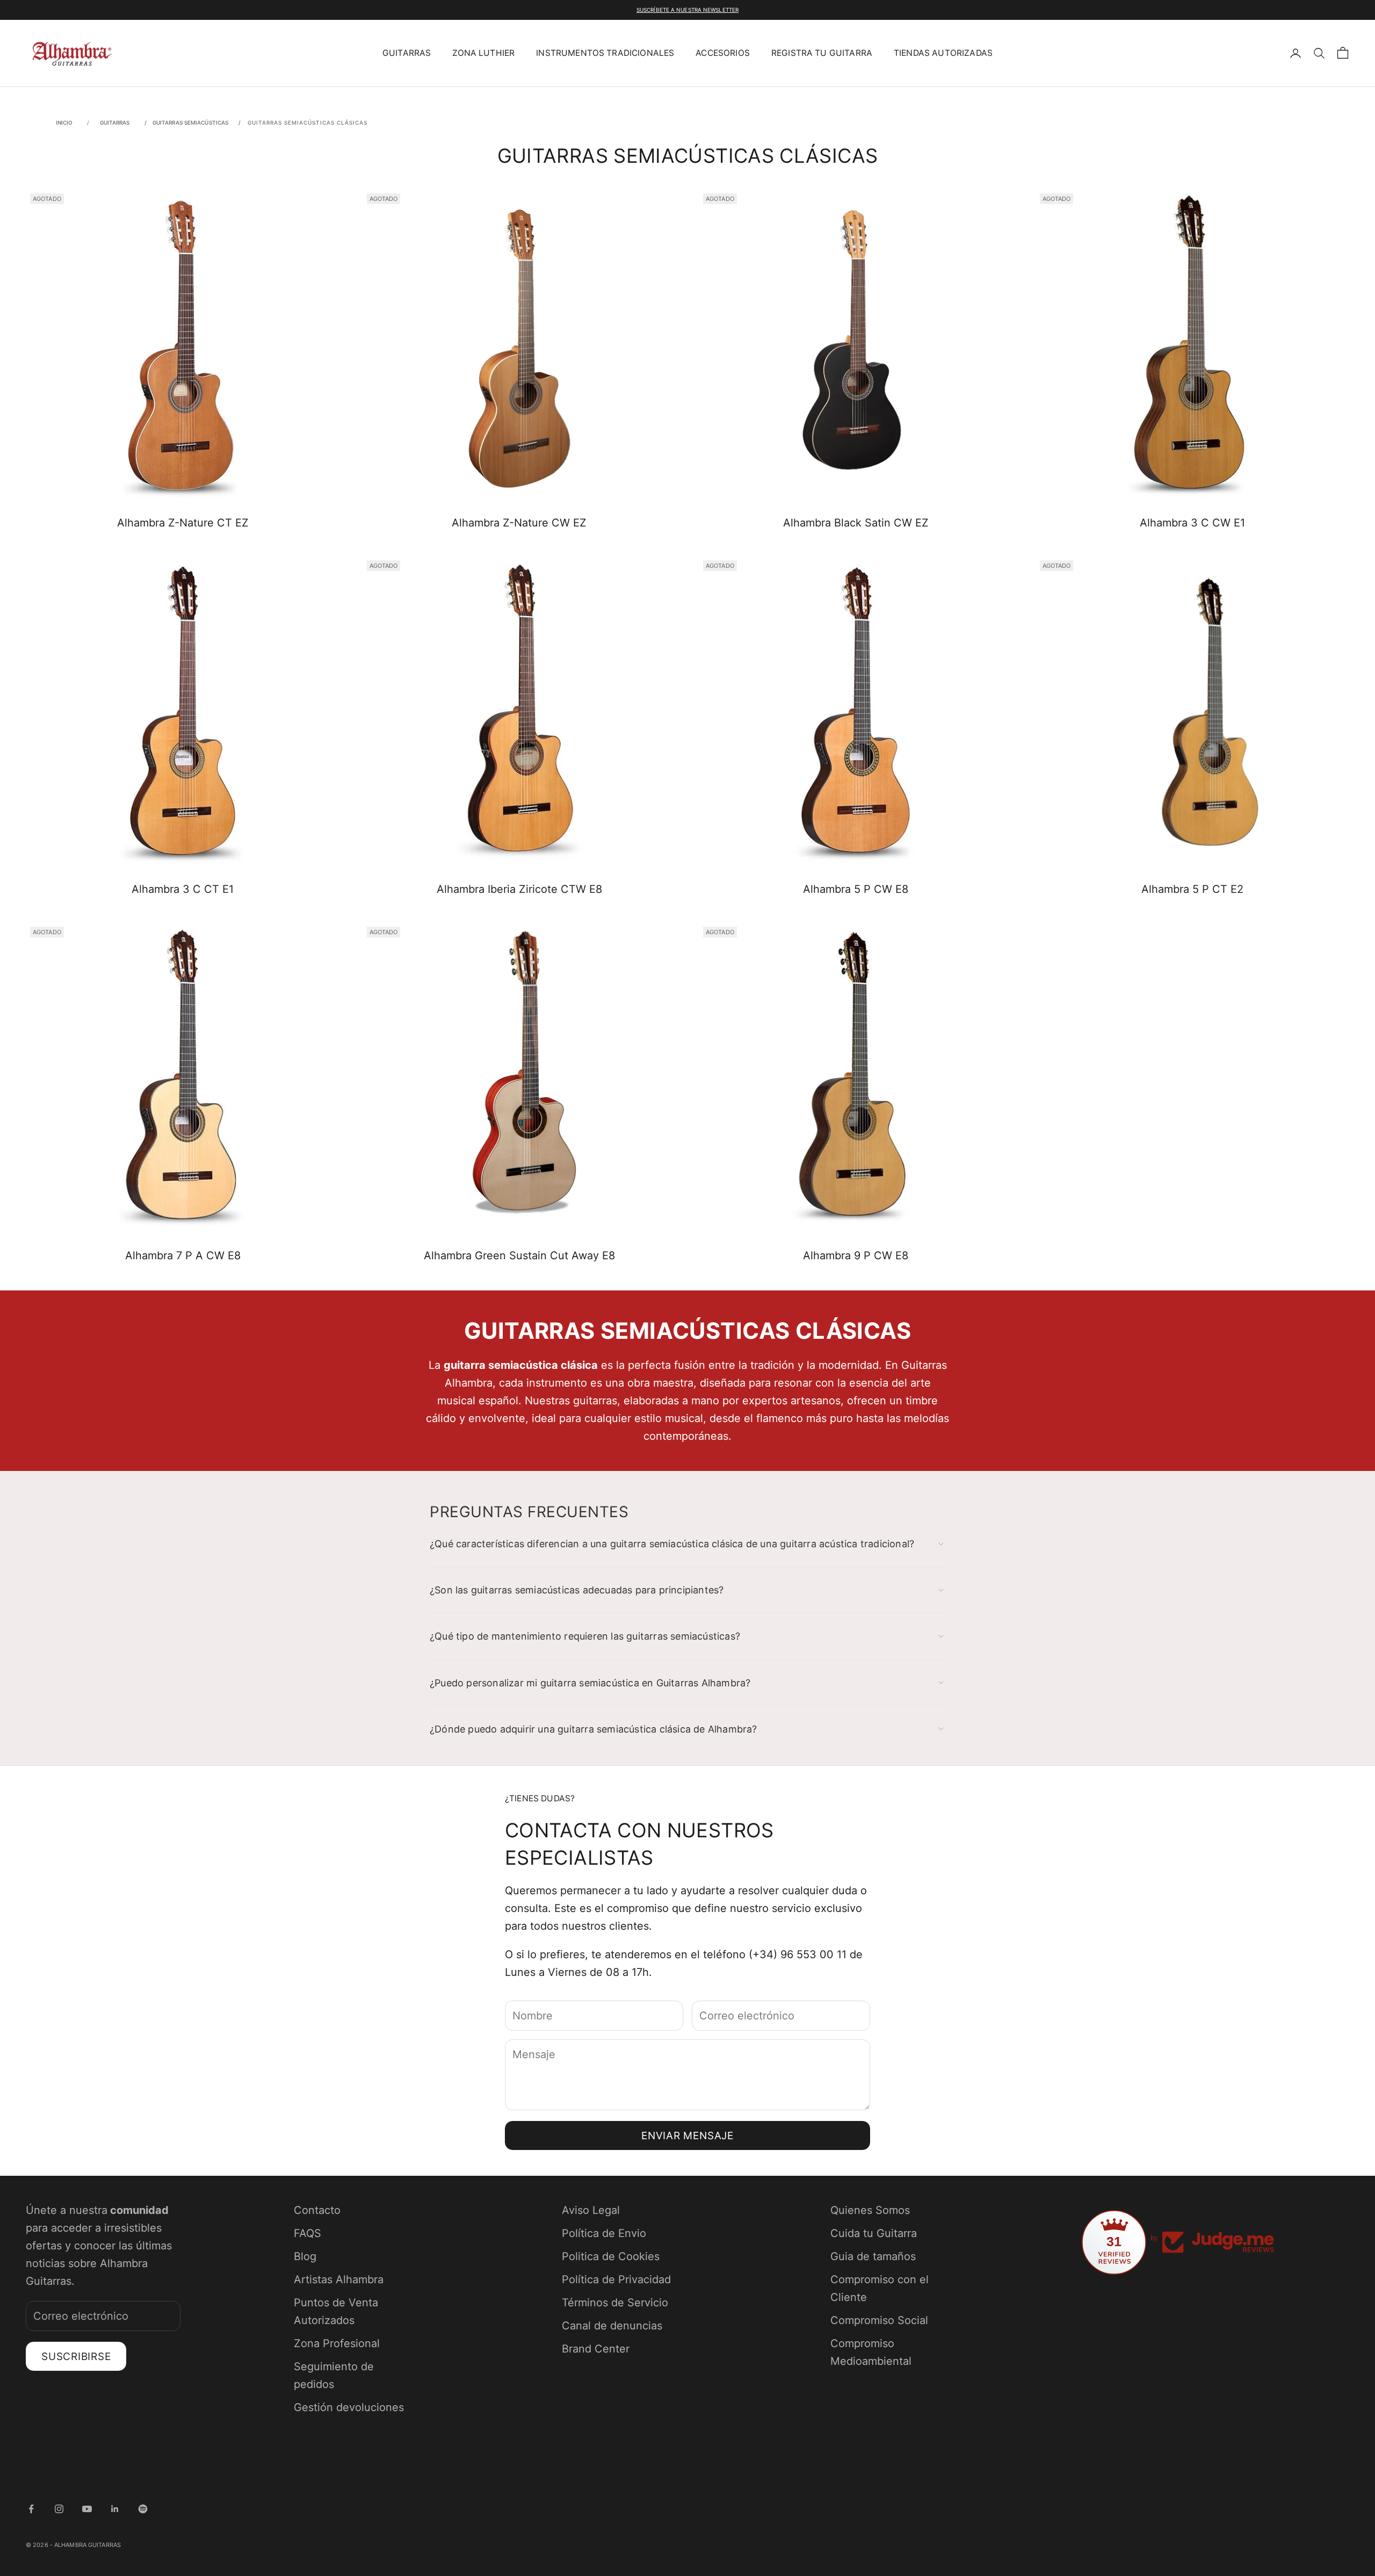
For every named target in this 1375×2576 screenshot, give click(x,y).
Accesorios (723, 53)
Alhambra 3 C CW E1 (1192, 523)
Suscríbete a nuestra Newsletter (687, 10)
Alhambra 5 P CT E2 (1192, 889)
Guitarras (407, 53)
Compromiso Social (879, 2320)
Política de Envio (604, 2233)
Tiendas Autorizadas (943, 53)
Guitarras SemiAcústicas (191, 122)
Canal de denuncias (612, 2326)
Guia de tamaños (873, 2256)
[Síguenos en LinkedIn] (115, 2509)
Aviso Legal (591, 2210)
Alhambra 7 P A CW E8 (183, 1255)
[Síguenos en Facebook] (31, 2509)
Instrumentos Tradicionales (605, 53)
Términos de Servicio (615, 2303)
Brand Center (596, 2349)
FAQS (307, 2233)
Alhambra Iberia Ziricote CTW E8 (519, 889)
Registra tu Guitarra (822, 53)
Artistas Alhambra (339, 2279)
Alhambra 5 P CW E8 (856, 889)
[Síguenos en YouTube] (87, 2509)
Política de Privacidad (616, 2279)
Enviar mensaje (687, 2136)
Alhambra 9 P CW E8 (856, 1255)
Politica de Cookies (611, 2256)
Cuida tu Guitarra (874, 2233)
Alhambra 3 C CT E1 (183, 889)
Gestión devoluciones (349, 2407)
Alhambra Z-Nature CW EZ (519, 523)
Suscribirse (76, 2357)
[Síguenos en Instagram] (59, 2509)
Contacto (317, 2210)
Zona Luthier (483, 53)
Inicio (64, 122)
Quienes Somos (870, 2210)
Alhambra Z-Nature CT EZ (183, 523)
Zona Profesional (337, 2343)
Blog (305, 2256)
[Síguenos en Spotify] (143, 2509)
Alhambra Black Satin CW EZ (856, 523)
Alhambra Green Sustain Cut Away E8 (519, 1255)
